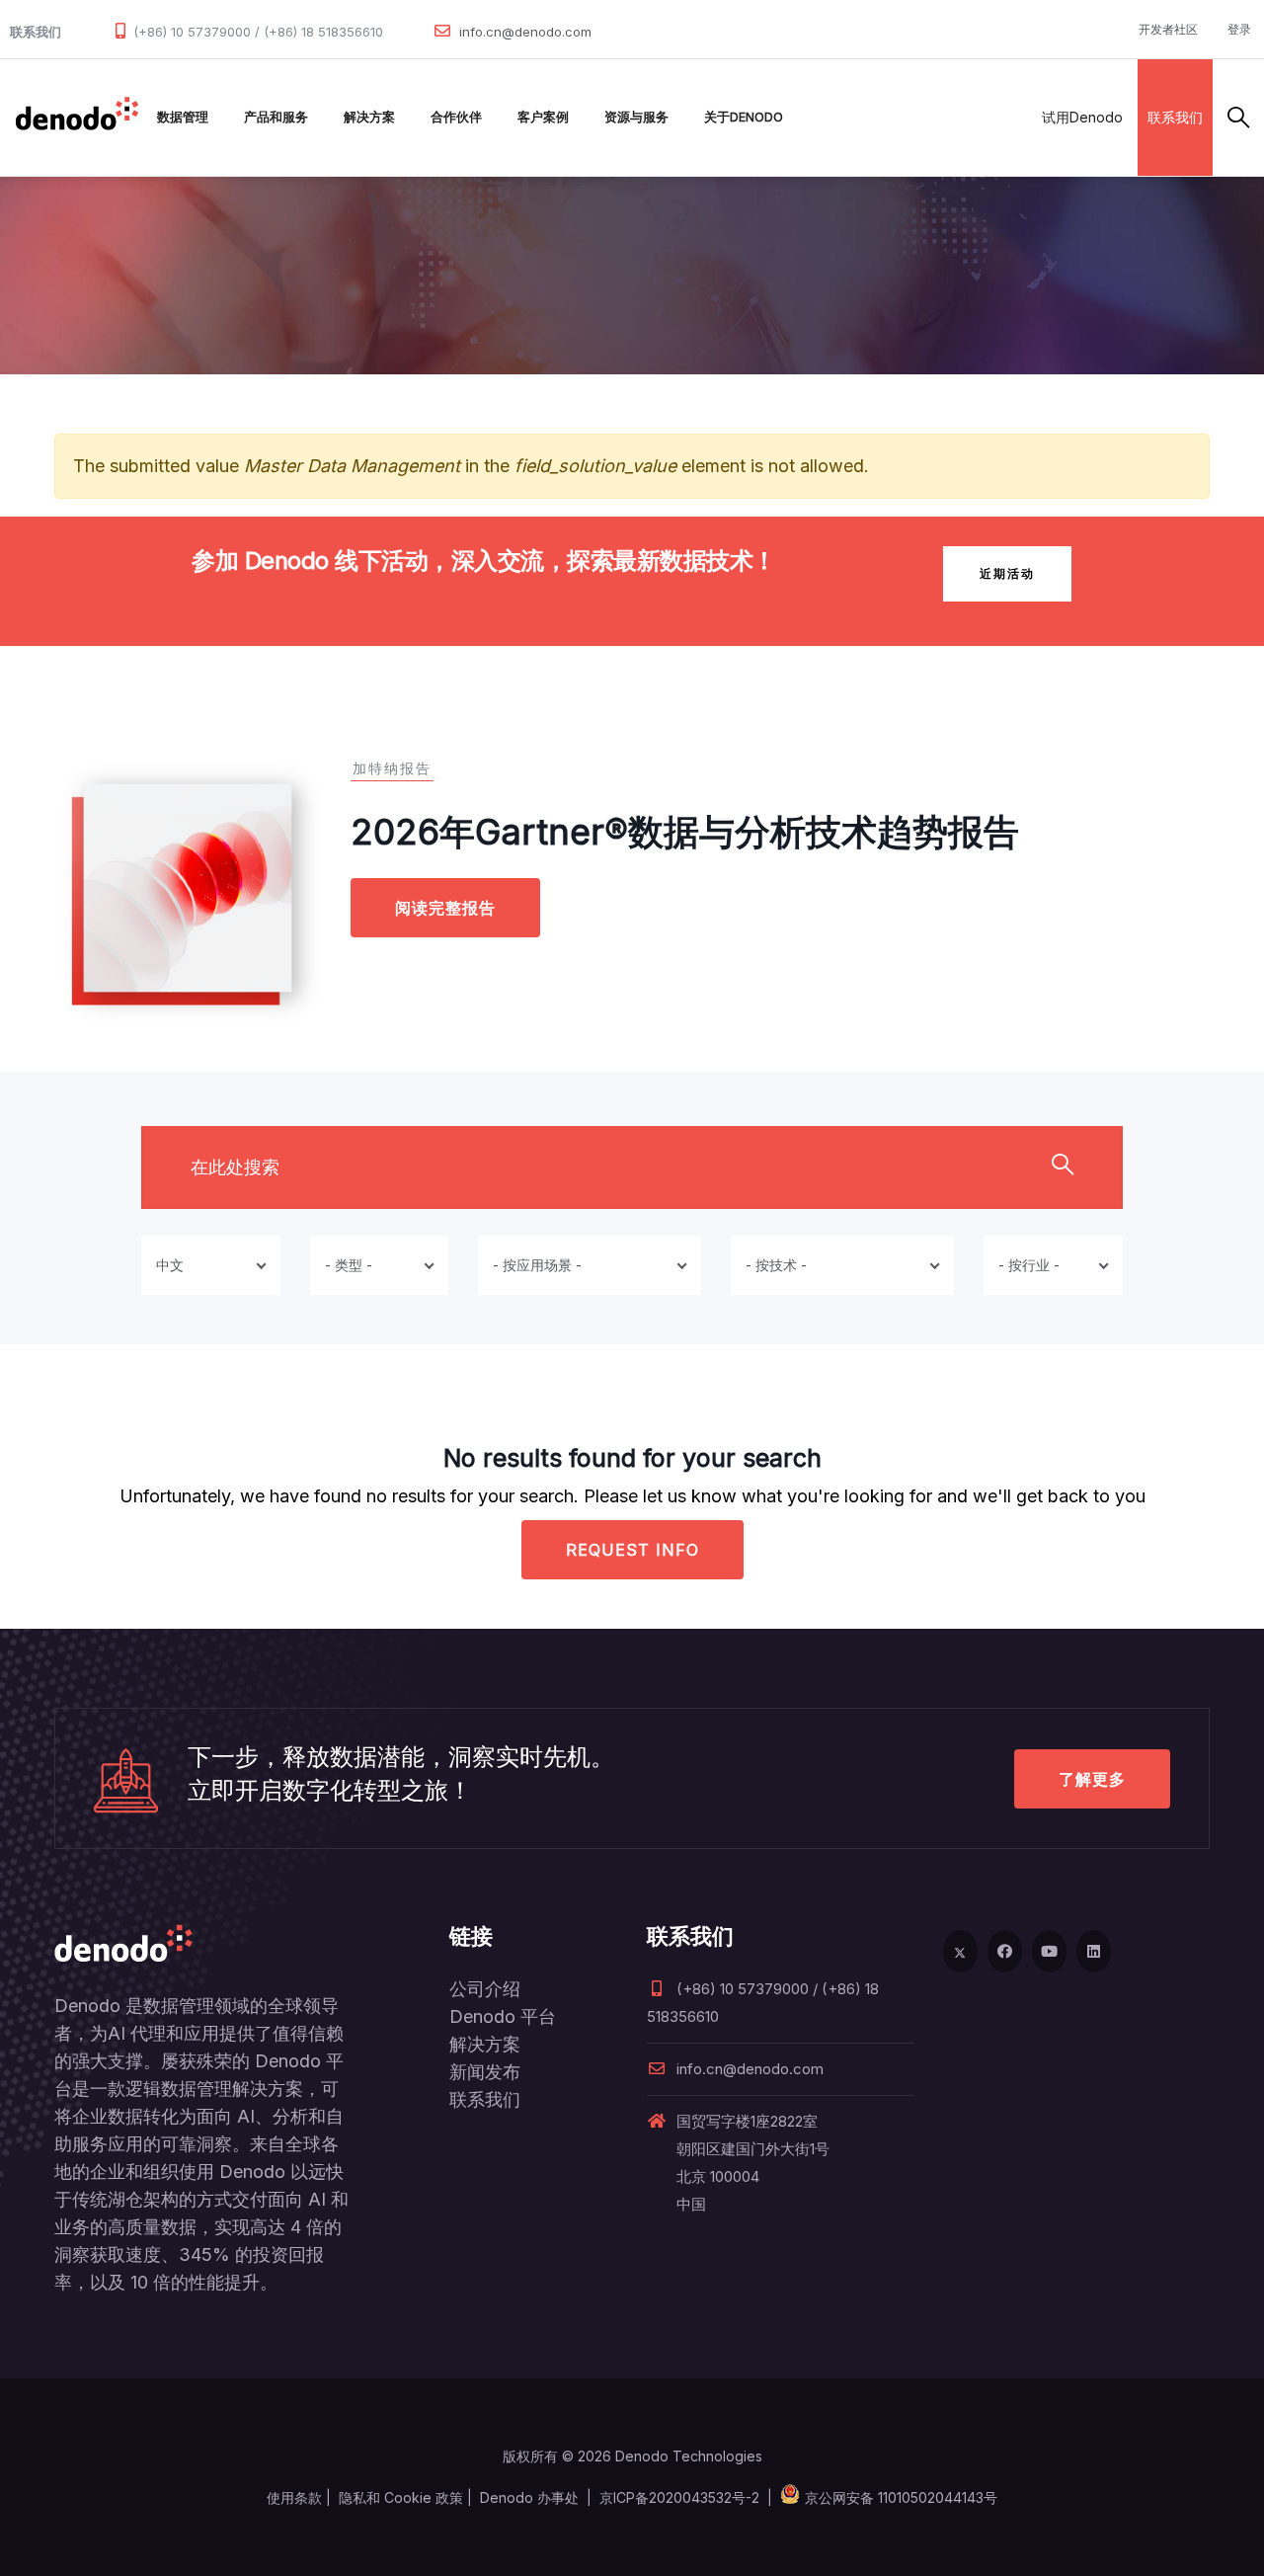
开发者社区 (1168, 29)
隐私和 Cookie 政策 (401, 2497)
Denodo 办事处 (529, 2497)
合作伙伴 (456, 117)
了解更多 (1092, 1779)
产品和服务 (276, 117)
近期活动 (1007, 573)
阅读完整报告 (445, 908)
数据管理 (183, 117)
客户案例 (543, 117)
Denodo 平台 (503, 2016)
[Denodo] (77, 118)
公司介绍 (485, 1989)
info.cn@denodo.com (525, 32)
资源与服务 (636, 117)
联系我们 (1175, 117)
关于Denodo (744, 117)
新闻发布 (485, 2072)
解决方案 (369, 117)
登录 (1239, 29)
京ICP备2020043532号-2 (679, 2497)
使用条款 (294, 2497)
